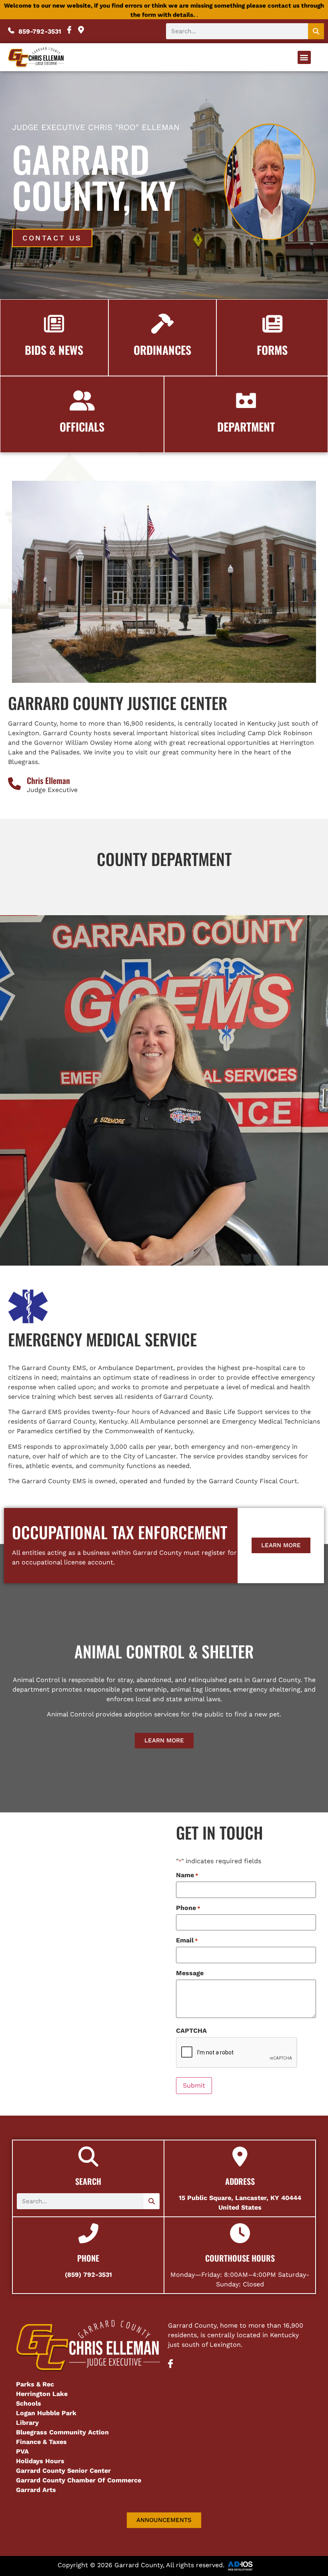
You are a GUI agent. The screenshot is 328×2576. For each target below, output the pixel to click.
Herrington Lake (42, 2394)
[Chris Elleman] (14, 784)
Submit (194, 2085)
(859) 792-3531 (88, 2275)
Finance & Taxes (41, 2442)
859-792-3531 (39, 31)
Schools (29, 2403)
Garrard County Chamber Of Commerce (80, 2480)
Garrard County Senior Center (63, 2471)
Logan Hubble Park (46, 2413)
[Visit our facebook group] (170, 2366)
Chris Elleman (48, 780)
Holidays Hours (40, 2461)
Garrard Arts (36, 2490)
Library (27, 2423)
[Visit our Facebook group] (70, 31)
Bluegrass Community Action (62, 2432)
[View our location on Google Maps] (81, 31)
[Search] (316, 31)
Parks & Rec (35, 2384)
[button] (304, 57)
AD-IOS (248, 2566)
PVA (22, 2451)
